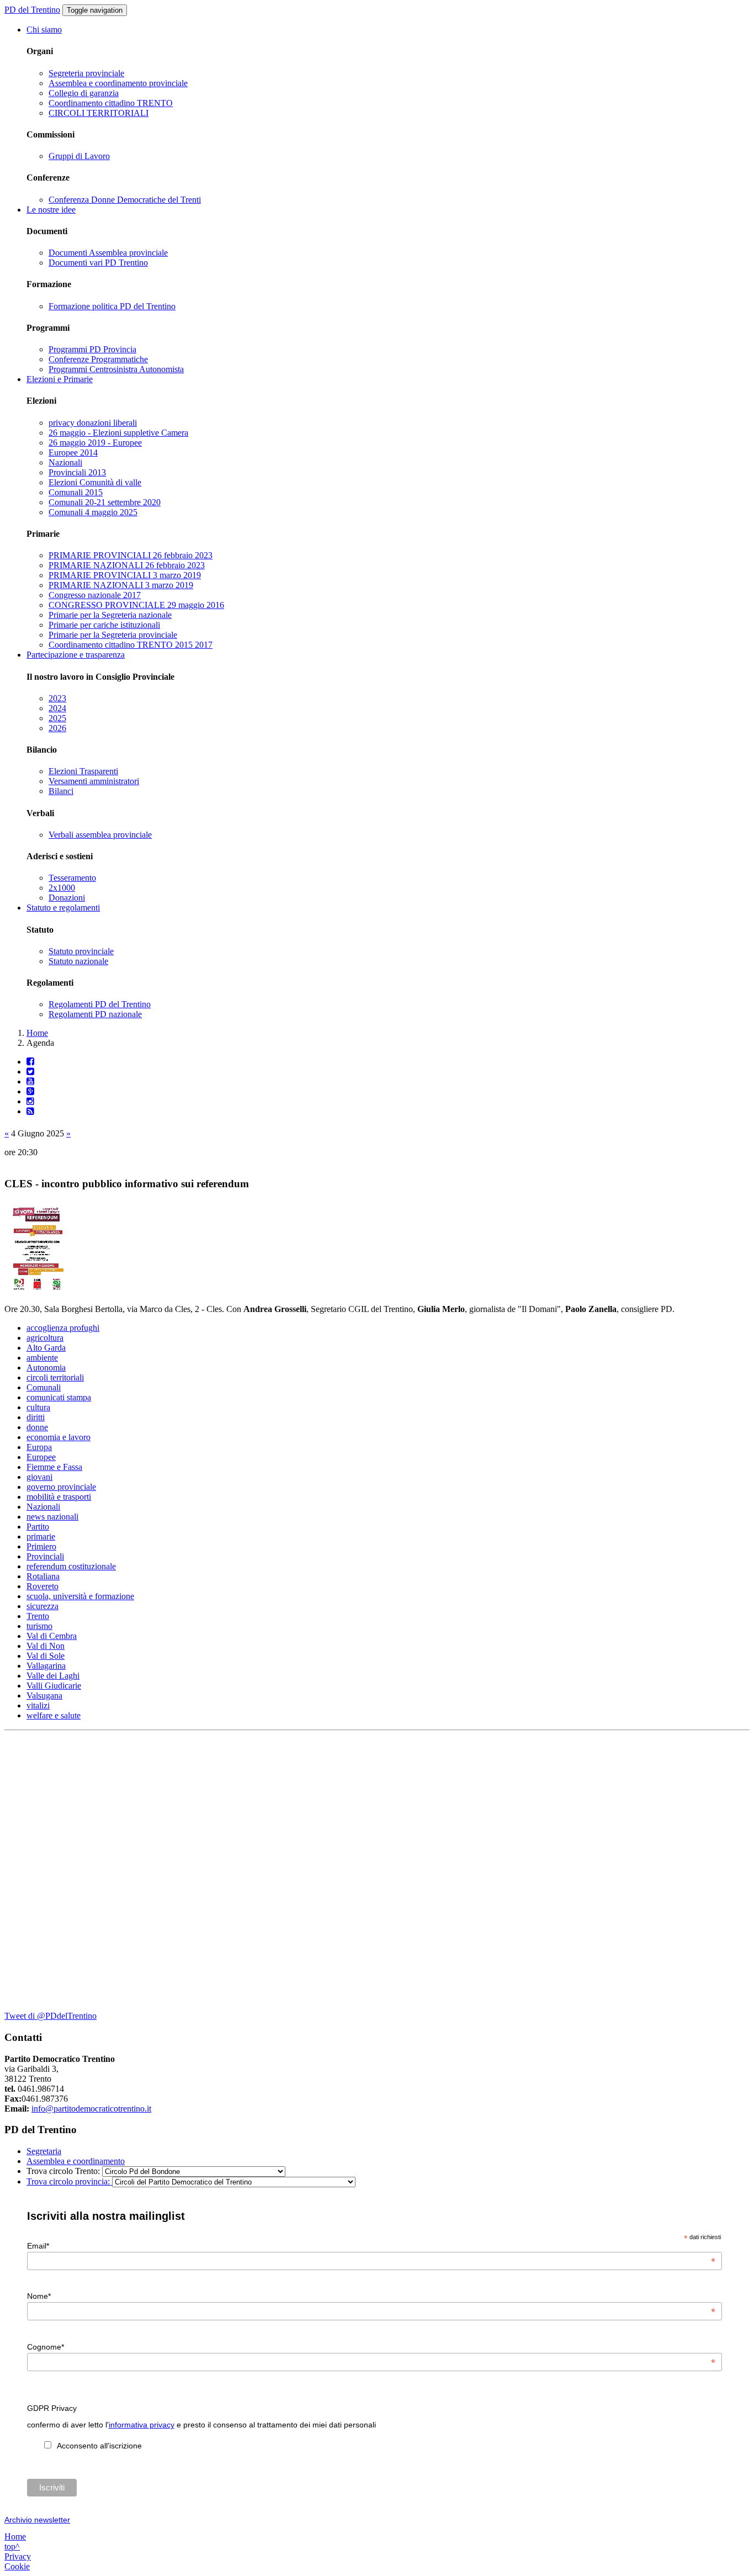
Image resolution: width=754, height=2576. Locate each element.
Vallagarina (46, 1666)
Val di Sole (46, 1656)
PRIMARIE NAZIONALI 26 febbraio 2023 (127, 565)
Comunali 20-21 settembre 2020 (105, 502)
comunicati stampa (59, 1397)
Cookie (17, 2566)
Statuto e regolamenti (63, 908)
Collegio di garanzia (84, 93)
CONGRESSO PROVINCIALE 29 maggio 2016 (136, 605)
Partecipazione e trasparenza (76, 655)
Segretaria (44, 2151)
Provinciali (45, 1556)
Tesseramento (72, 878)
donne (37, 1427)
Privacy (18, 2556)
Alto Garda (46, 1348)
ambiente (42, 1358)
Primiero (41, 1546)
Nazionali (65, 462)
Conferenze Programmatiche (98, 359)
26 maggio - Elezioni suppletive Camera (118, 433)
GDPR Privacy (52, 2408)
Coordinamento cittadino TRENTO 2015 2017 (131, 645)
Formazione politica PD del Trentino (112, 306)
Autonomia (46, 1368)
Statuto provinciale (81, 951)
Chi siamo (44, 30)
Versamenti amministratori (94, 781)
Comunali (44, 1387)
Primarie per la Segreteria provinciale (113, 635)
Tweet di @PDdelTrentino (51, 2016)
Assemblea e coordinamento (76, 2161)
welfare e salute (54, 1715)
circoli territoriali (55, 1377)
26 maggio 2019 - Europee (95, 443)
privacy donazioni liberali (93, 423)
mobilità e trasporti (59, 1497)
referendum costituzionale (71, 1566)
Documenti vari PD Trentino (98, 263)
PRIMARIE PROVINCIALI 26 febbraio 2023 (131, 555)
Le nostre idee (51, 210)
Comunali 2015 (76, 492)
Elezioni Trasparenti (83, 771)
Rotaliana (43, 1576)
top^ (12, 2546)
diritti (36, 1417)
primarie (41, 1536)
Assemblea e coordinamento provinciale (118, 83)
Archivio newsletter (37, 2520)
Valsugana (44, 1696)
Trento (38, 1616)
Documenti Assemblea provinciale (108, 253)
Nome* (371, 2296)
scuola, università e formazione (80, 1596)
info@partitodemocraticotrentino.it (91, 2109)
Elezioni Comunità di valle (95, 482)
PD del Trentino (32, 10)
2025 (57, 718)
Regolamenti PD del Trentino (100, 1004)
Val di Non (46, 1646)
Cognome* (371, 2347)
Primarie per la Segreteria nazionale (110, 615)
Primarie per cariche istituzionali (104, 625)
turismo (39, 1626)
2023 (57, 698)
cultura (38, 1407)
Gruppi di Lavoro (79, 156)
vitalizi (38, 1705)
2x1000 (62, 888)
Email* (371, 2246)
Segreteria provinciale (86, 73)
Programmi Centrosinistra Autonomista (116, 369)
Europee (41, 1457)
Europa (39, 1447)
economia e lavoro (59, 1437)
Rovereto (43, 1586)
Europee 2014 (73, 453)
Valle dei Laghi (53, 1676)
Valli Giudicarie (54, 1686)
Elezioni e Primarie (60, 379)
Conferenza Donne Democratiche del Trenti (125, 200)
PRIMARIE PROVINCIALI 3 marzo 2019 (125, 575)
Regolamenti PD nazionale (95, 1014)
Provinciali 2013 (77, 472)
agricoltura (45, 1338)
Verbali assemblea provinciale (100, 835)
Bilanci (61, 791)
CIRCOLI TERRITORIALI (99, 113)
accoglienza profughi (63, 1328)
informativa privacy (142, 2425)
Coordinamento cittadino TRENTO (111, 103)
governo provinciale (61, 1487)
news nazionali (52, 1517)
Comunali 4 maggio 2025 (93, 512)
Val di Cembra (52, 1636)
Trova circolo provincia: (69, 2181)
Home (37, 1033)
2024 (57, 708)
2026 (57, 728)
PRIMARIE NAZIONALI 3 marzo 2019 (121, 585)
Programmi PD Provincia (92, 349)
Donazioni (67, 898)
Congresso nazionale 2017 (95, 595)
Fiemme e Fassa (54, 1467)
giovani (39, 1477)
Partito (38, 1527)
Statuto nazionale (78, 961)
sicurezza (43, 1606)
